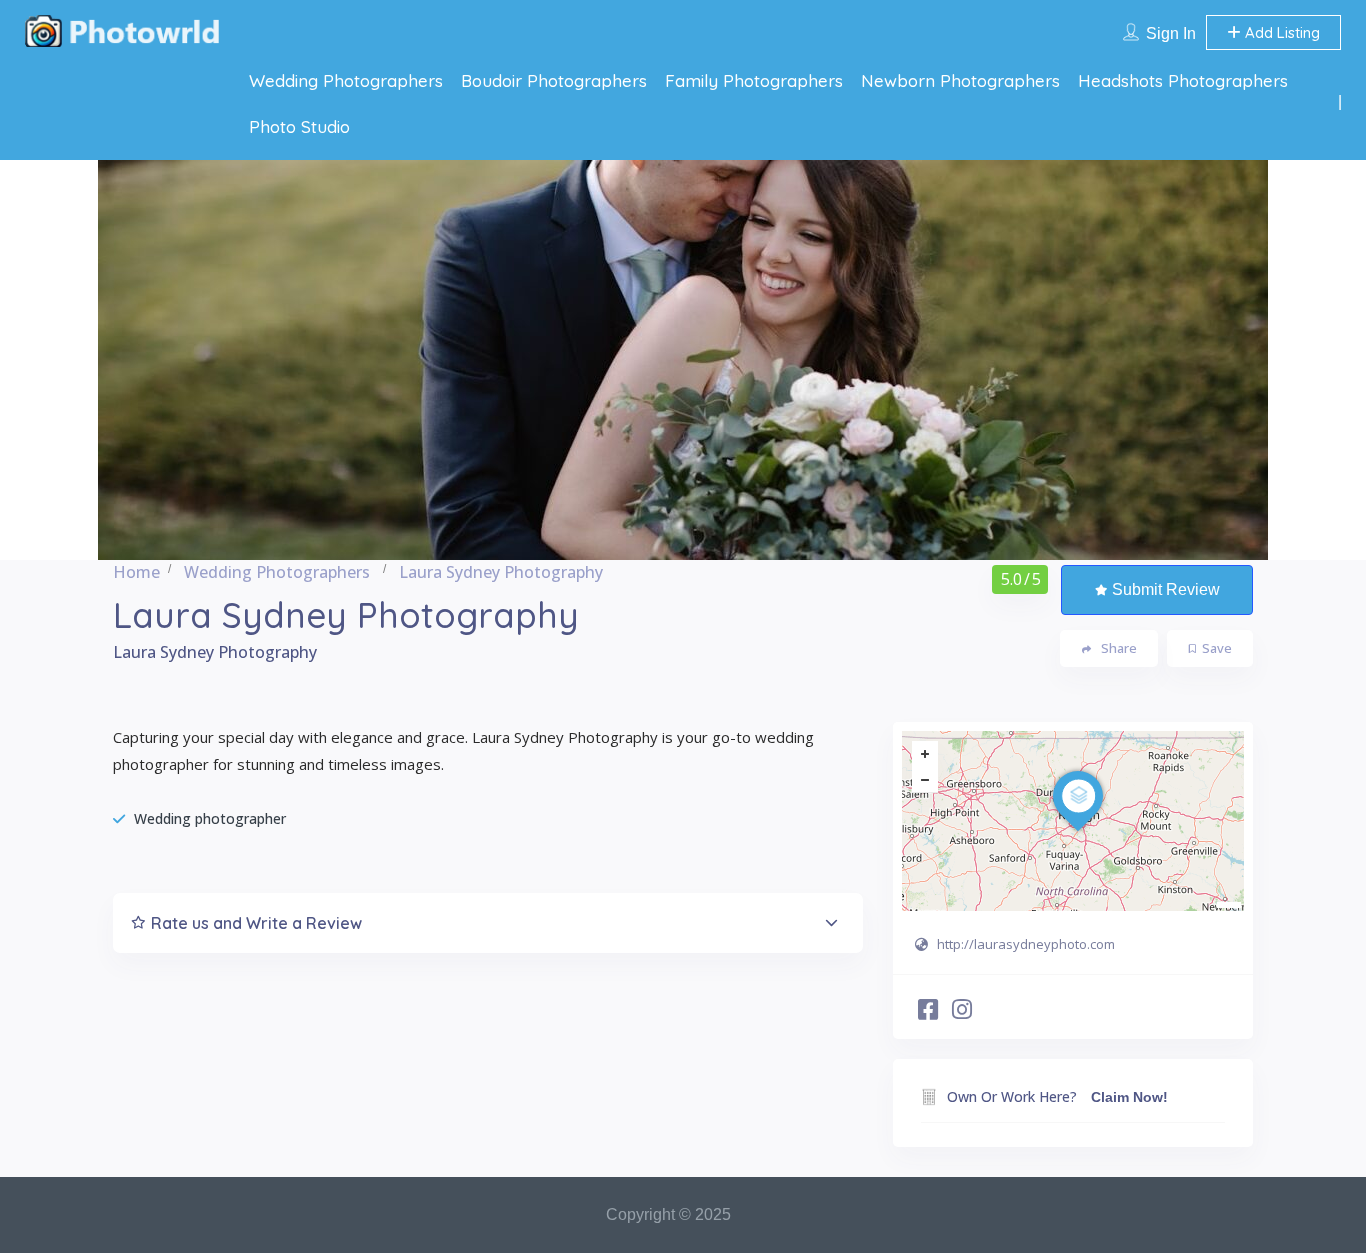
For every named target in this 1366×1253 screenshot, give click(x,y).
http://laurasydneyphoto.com (1026, 944)
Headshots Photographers (1183, 80)
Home (136, 572)
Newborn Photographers (960, 80)
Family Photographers (754, 80)
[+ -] (1073, 821)
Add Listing (1280, 32)
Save (1217, 648)
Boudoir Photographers (554, 80)
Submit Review (1166, 589)
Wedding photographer (210, 818)
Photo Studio (299, 126)
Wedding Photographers (346, 80)
